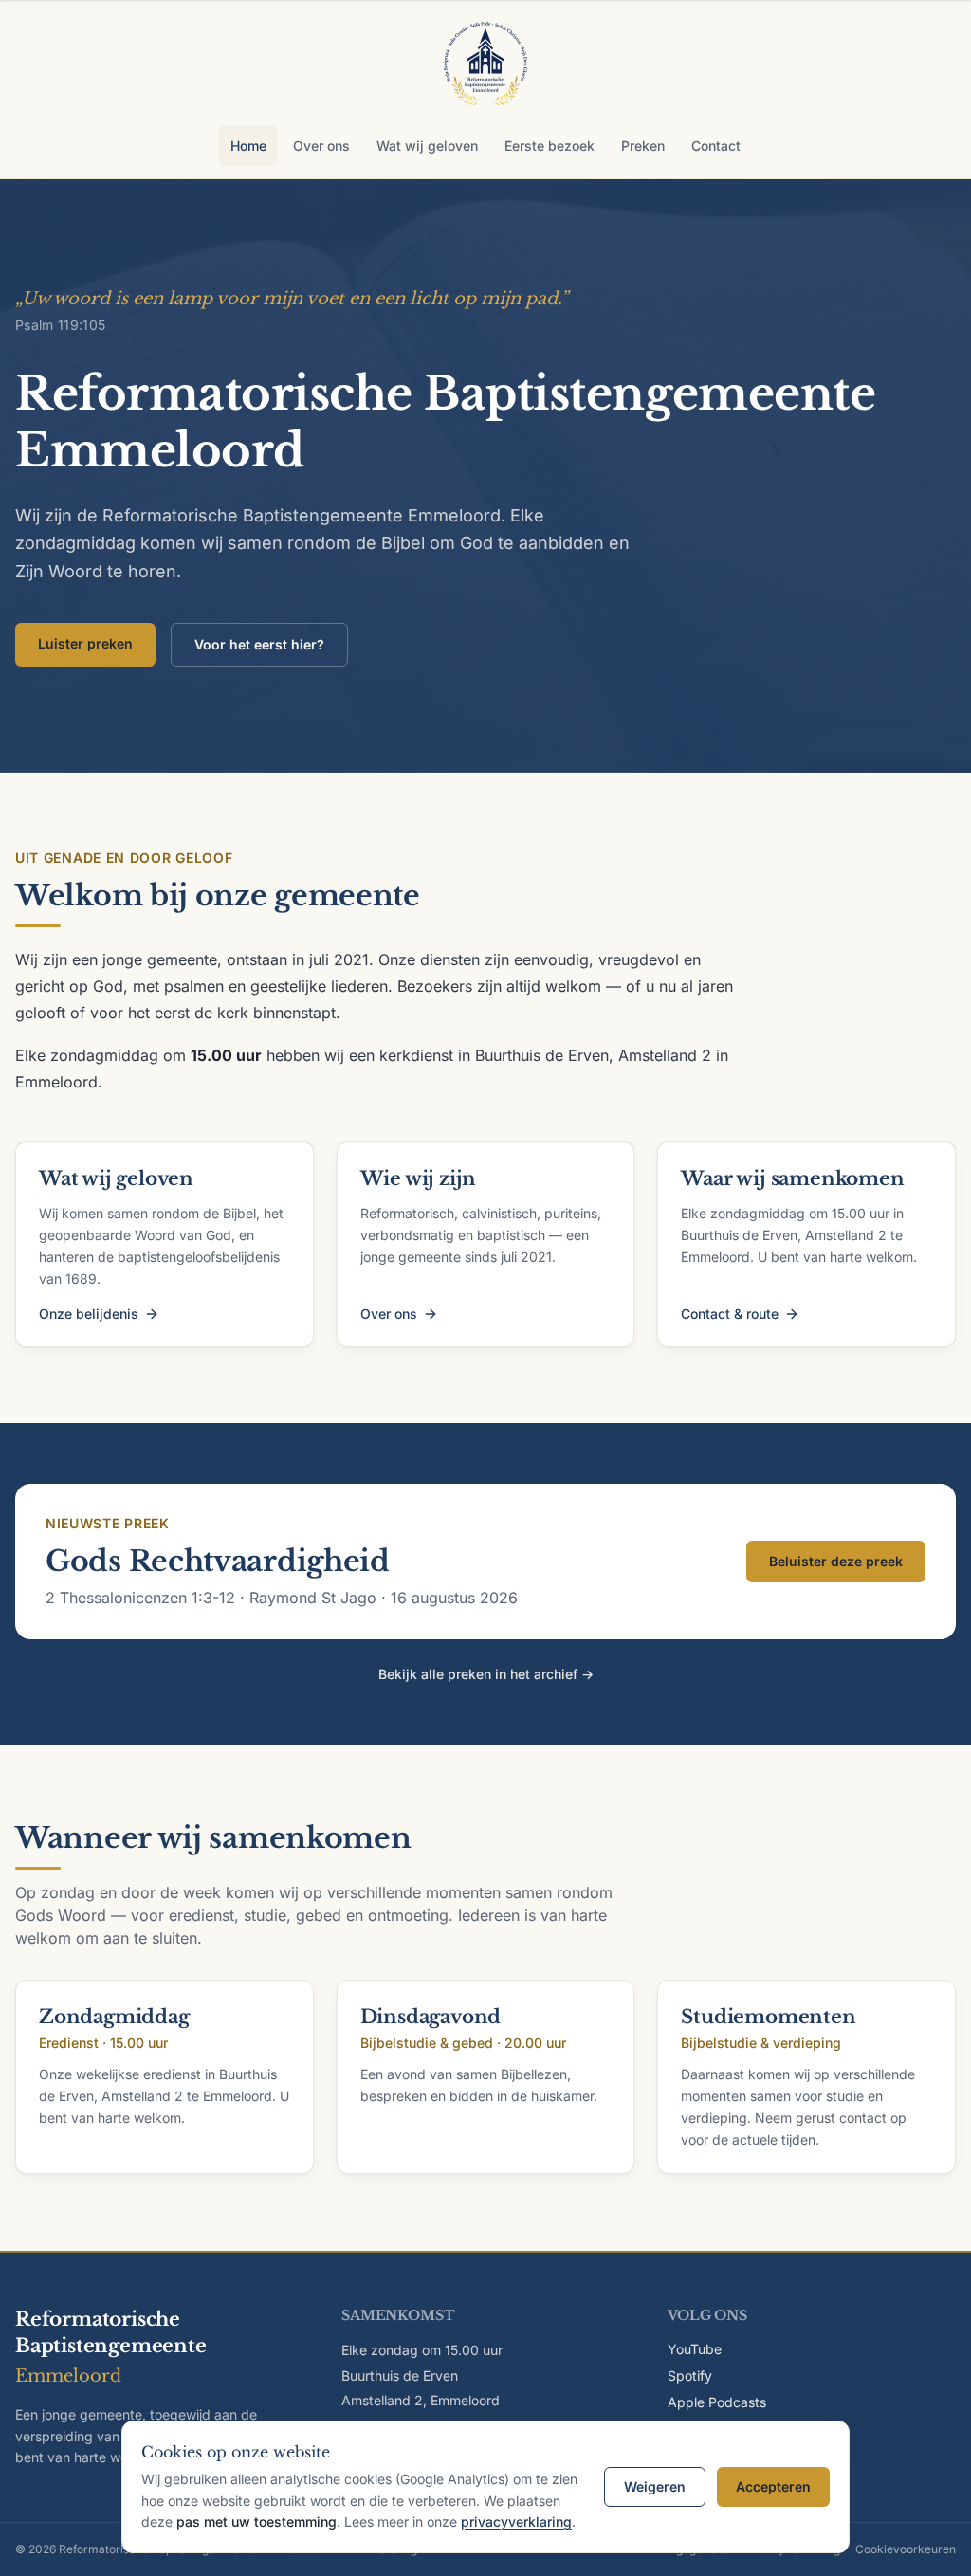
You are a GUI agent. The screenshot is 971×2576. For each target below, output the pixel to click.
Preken (643, 146)
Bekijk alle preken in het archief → (486, 1674)
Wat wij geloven (427, 146)
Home (248, 146)
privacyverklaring (516, 2521)
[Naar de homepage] (485, 66)
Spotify (690, 2375)
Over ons (321, 146)
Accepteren (773, 2486)
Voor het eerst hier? (259, 644)
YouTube (695, 2349)
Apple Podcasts (717, 2402)
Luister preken (85, 643)
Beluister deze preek (836, 1561)
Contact (716, 146)
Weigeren (655, 2486)
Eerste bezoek (550, 146)
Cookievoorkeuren (906, 2549)
